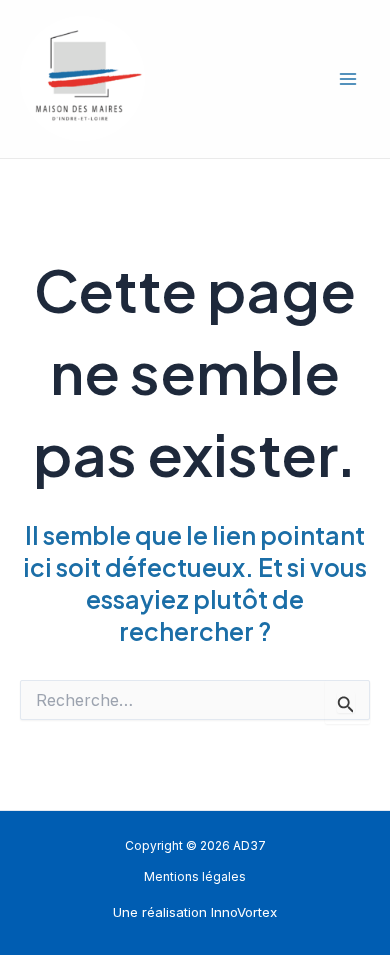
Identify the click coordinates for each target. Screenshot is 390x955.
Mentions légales (195, 877)
